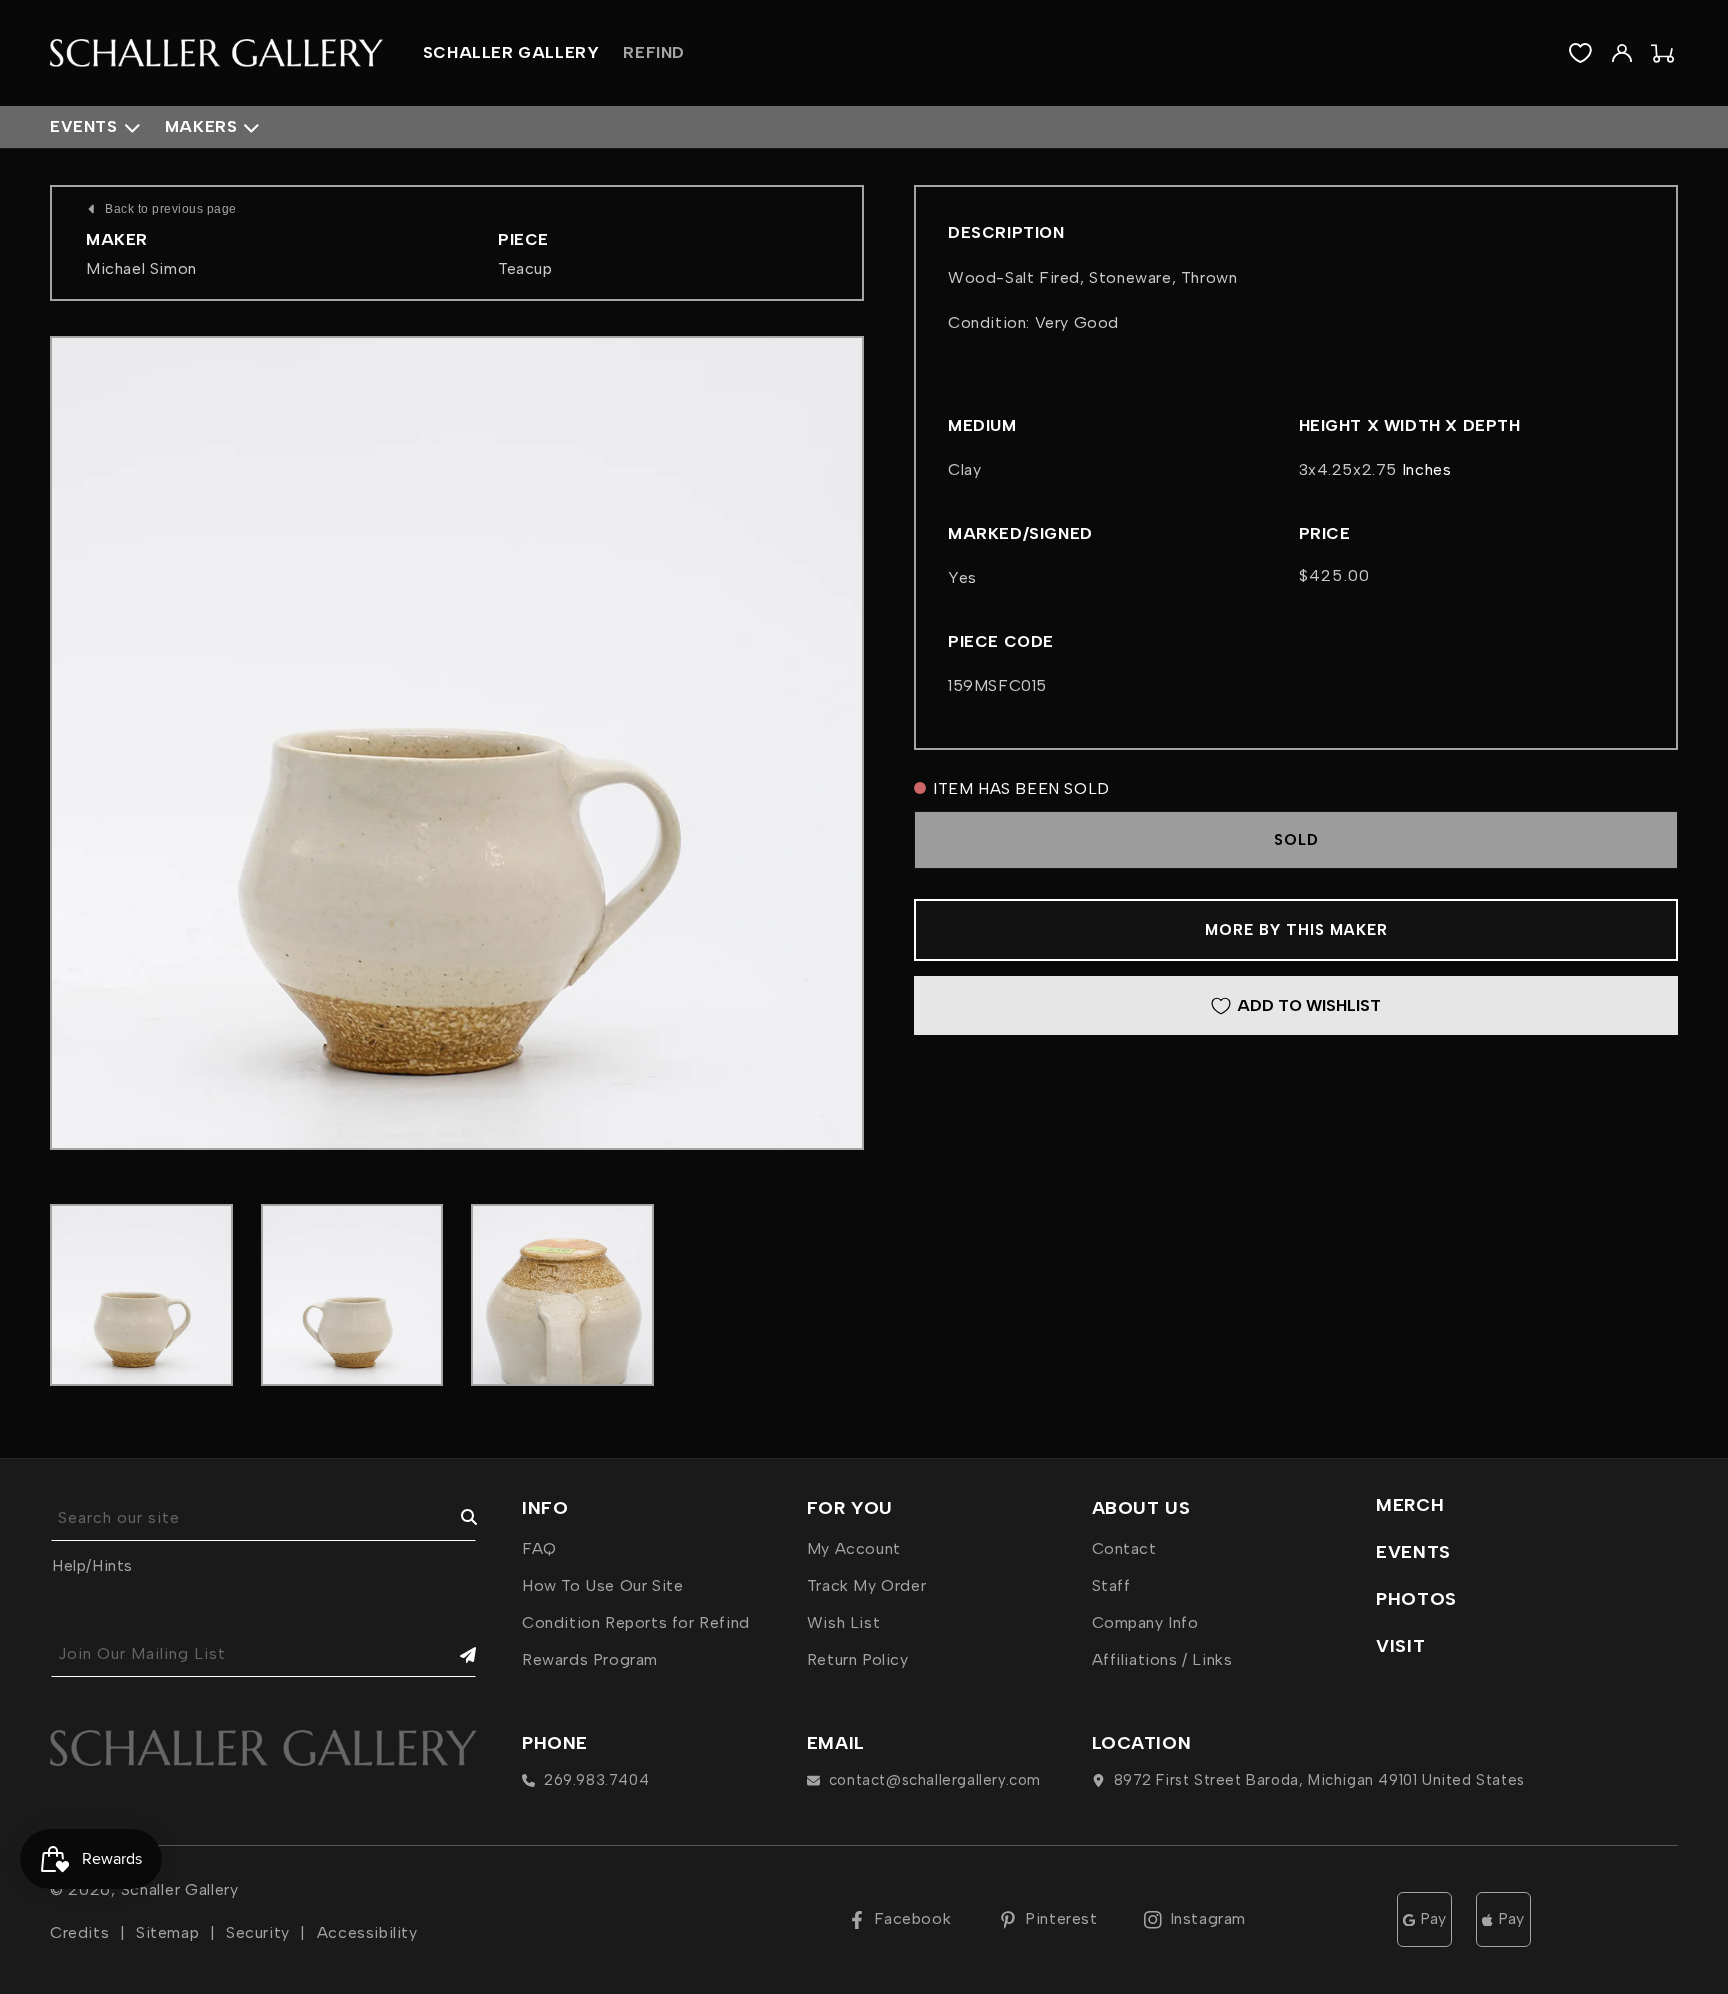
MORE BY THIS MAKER (1296, 930)
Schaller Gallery (180, 1889)
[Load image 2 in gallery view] (352, 1295)
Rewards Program (590, 1659)
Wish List (843, 1622)
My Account (854, 1548)
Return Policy (858, 1659)
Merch (1410, 1505)
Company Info (1145, 1622)
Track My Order (866, 1585)
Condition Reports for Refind (636, 1622)
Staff (1111, 1585)
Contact (1124, 1548)
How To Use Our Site (602, 1585)
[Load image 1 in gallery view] (141, 1295)
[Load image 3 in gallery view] (562, 1295)
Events (84, 126)
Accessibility (367, 1932)
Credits (79, 1932)
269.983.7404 (596, 1780)
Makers (201, 126)
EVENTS (1413, 1552)
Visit (1400, 1646)
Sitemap (167, 1932)
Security (258, 1932)
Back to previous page (171, 209)
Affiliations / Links (1162, 1659)
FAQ (539, 1548)
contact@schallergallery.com (935, 1780)
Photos (1416, 1599)
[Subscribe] (454, 1654)
